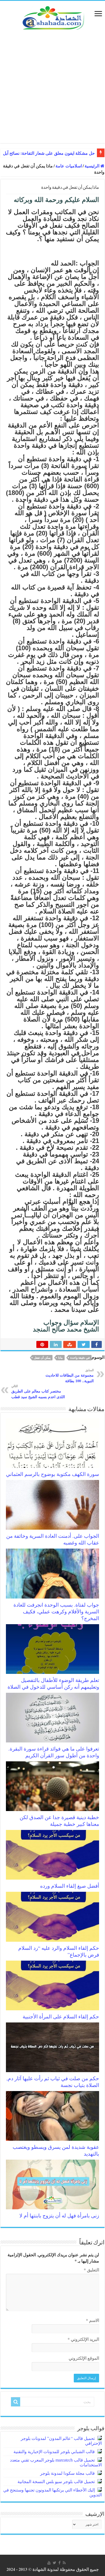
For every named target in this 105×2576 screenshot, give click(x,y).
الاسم (92, 2320)
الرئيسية (92, 166)
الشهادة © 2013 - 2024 (26, 2569)
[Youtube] (49, 2563)
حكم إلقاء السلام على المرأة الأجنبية (61, 2016)
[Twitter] (55, 2563)
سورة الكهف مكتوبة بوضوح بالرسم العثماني (52, 1474)
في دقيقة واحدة (80, 1358)
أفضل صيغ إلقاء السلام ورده (70, 1886)
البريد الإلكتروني (83, 2339)
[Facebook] (59, 2563)
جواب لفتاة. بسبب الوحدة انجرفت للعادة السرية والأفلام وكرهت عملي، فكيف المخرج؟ (56, 1611)
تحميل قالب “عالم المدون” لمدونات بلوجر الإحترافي (61, 2441)
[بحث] (16, 2402)
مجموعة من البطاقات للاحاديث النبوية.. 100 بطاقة (70, 1376)
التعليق (91, 2270)
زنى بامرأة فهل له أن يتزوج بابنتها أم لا (59, 2215)
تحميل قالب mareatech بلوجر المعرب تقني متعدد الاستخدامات (56, 2462)
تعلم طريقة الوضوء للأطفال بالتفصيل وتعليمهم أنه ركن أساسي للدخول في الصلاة (53, 1683)
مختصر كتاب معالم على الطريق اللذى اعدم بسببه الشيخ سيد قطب (38, 1392)
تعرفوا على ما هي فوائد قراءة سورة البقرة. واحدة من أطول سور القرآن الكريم (54, 1752)
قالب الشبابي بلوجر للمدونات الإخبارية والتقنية (54, 2451)
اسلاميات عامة (69, 166)
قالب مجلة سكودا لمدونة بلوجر (67, 2473)
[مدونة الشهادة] (52, 17)
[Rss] (64, 2563)
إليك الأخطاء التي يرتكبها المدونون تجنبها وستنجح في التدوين (52, 2492)
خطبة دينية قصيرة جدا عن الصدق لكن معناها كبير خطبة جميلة (59, 1820)
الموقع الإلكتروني (84, 2358)
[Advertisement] (52, 90)
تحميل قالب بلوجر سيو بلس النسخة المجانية (56, 2481)
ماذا (60, 1358)
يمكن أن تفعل (42, 1358)
